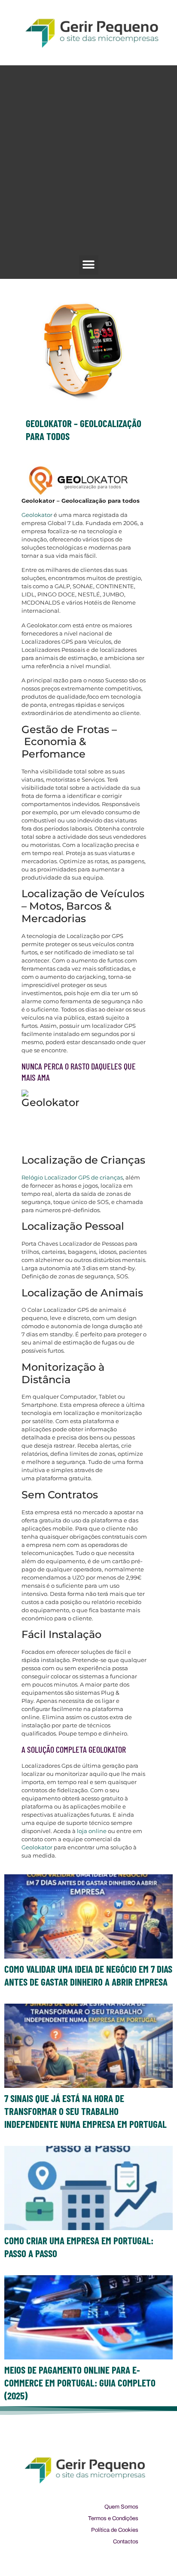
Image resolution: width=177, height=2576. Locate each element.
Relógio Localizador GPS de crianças (72, 1177)
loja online (92, 1831)
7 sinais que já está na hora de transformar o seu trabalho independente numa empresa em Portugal (85, 2111)
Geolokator (38, 515)
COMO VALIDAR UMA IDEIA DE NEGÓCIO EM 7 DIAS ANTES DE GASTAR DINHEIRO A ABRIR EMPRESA (88, 1975)
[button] (89, 265)
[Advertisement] (88, 162)
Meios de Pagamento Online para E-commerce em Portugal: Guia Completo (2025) (80, 2383)
